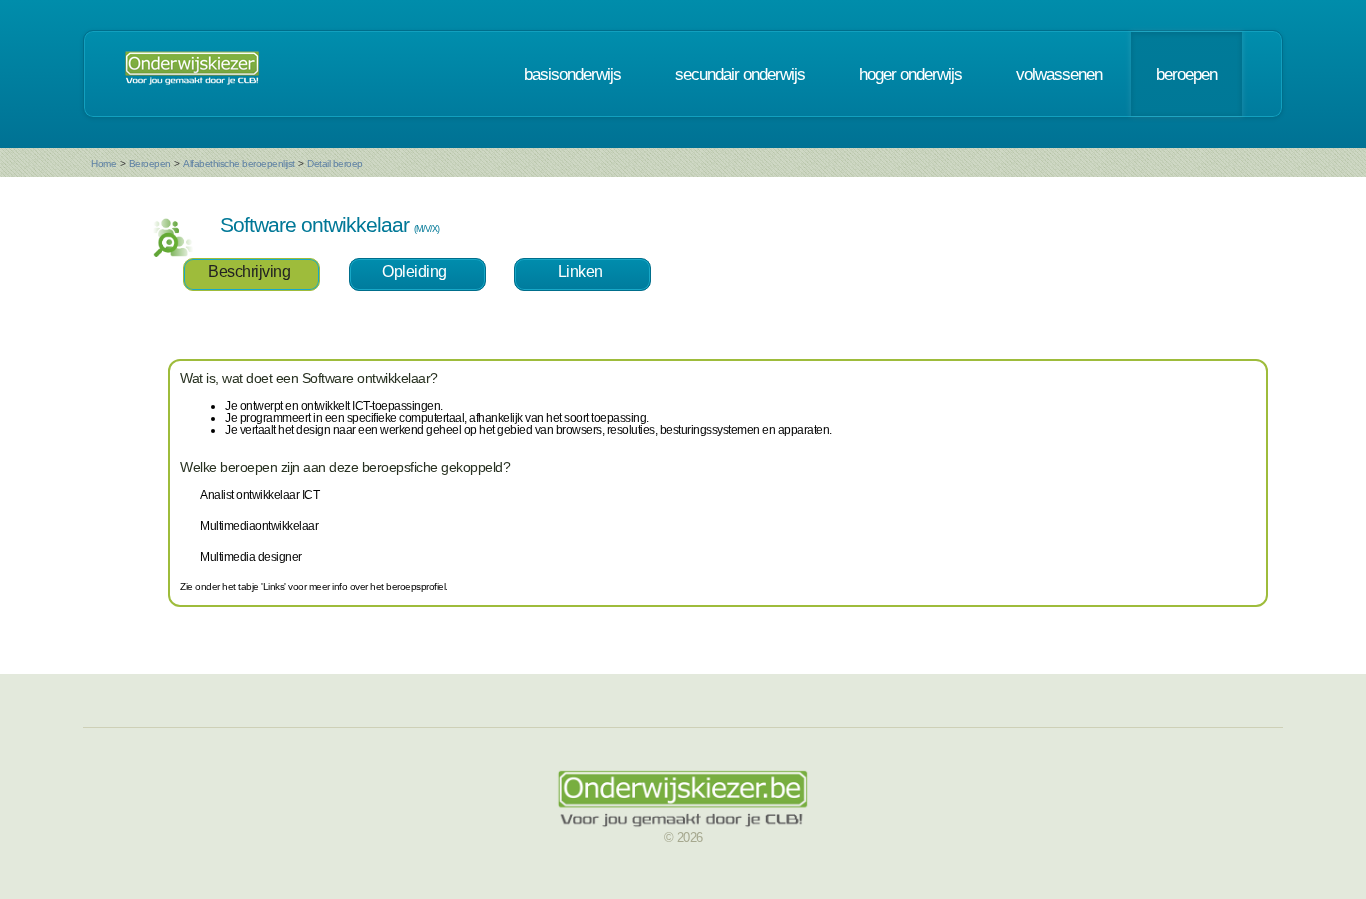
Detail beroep (335, 163)
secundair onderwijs (740, 74)
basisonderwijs (572, 74)
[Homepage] (192, 74)
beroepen (1186, 74)
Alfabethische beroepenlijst (239, 163)
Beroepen (150, 163)
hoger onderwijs (910, 74)
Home (103, 163)
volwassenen (1059, 74)
